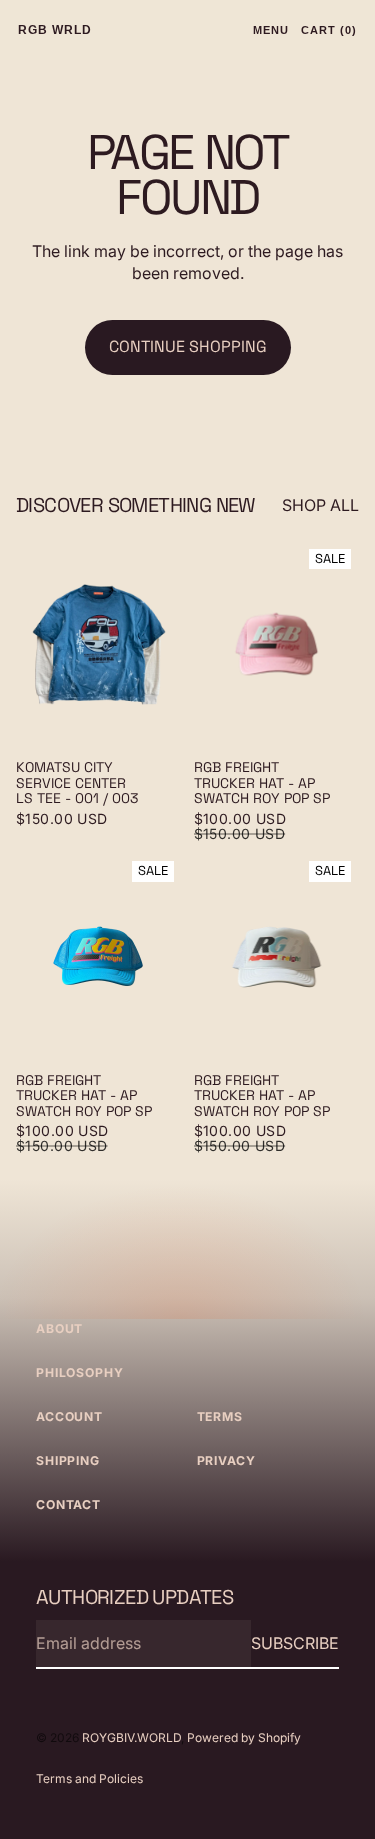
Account (69, 1416)
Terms (220, 1416)
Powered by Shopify (244, 1737)
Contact (68, 1504)
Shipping (68, 1460)
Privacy (226, 1460)
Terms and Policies (89, 1778)
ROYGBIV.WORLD (131, 1737)
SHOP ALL (320, 505)
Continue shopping (188, 346)
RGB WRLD (55, 30)
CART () (329, 30)
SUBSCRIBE (295, 1643)
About (59, 1328)
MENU (271, 30)
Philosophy (80, 1372)
